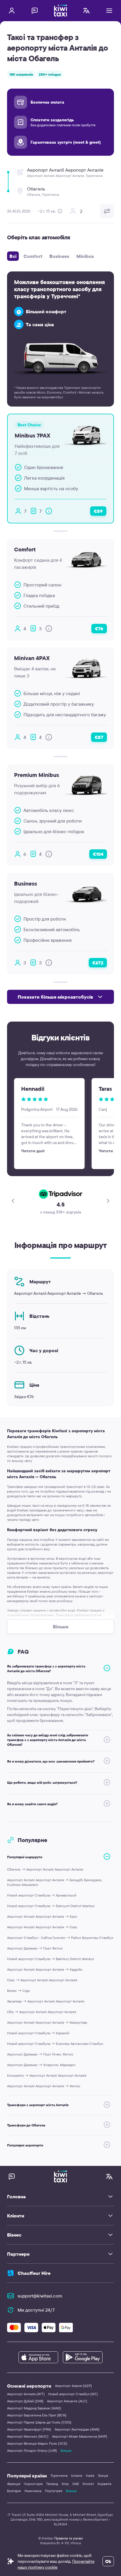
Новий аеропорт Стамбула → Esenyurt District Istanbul (51, 1906)
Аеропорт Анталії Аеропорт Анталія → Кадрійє (45, 1969)
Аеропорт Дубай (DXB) (25, 2401)
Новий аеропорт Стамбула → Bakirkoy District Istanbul (51, 1959)
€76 (99, 629)
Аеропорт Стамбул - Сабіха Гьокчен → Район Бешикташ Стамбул (60, 1938)
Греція (103, 2475)
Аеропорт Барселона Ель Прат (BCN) (37, 2415)
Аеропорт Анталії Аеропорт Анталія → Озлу (42, 1927)
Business (59, 256)
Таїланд (52, 2484)
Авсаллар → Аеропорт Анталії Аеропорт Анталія (46, 2001)
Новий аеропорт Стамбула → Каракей (38, 2033)
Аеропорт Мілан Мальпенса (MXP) (80, 2436)
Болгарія (14, 2491)
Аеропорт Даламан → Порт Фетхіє (35, 1948)
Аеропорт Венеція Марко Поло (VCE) (37, 2443)
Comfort (33, 256)
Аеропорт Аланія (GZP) (73, 2386)
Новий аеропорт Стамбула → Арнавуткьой (42, 1895)
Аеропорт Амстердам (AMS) (77, 2429)
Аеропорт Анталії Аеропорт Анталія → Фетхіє (44, 2086)
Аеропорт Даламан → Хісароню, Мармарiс (41, 2065)
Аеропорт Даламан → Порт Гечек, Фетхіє (40, 2054)
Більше (66, 2450)
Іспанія (77, 2475)
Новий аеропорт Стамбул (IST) (73, 2394)
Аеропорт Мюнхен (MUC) (28, 2436)
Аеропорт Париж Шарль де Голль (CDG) (39, 2422)
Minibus (85, 256)
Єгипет (88, 2484)
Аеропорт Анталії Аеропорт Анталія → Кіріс (42, 1916)
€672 (98, 963)
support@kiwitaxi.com (40, 2296)
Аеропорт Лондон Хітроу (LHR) (32, 2450)
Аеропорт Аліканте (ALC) (67, 2401)
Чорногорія (33, 2484)
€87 (99, 737)
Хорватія (104, 2484)
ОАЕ (76, 2484)
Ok (108, 2561)
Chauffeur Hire (34, 2273)
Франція (14, 2484)
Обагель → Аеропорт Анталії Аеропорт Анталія (45, 1869)
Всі (13, 256)
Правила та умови (69, 2538)
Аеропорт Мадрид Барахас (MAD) (34, 2408)
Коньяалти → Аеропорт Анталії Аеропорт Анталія (47, 2075)
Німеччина (33, 2491)
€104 (98, 854)
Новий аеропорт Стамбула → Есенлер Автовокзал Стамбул (55, 2044)
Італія (90, 2475)
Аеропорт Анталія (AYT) (26, 2394)
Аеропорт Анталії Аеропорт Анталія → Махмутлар (47, 2022)
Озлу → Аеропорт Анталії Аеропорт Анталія (42, 1980)
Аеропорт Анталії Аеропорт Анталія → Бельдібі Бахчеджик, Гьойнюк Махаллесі (55, 1882)
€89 (98, 511)
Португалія (54, 2491)
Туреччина (59, 2475)
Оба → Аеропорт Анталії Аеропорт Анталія (42, 2012)
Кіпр (65, 2484)
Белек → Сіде (19, 1991)
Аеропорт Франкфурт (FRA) (29, 2429)
